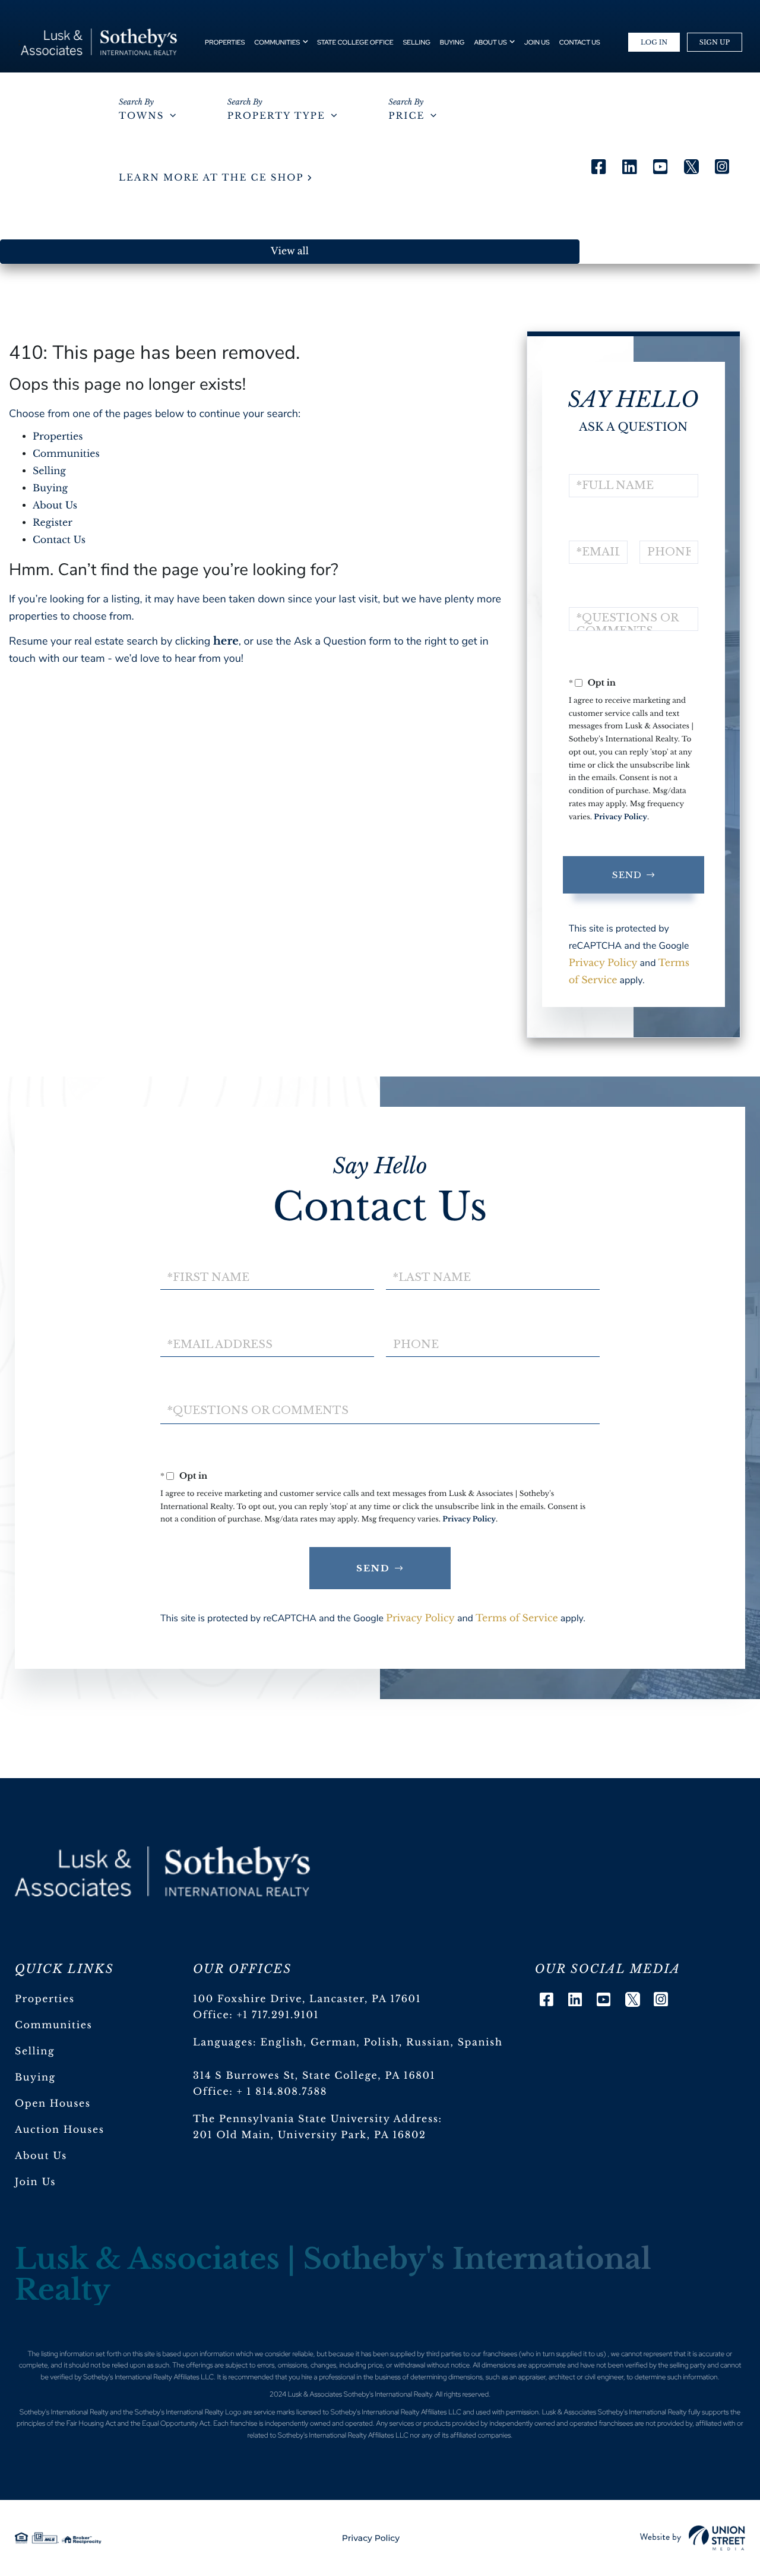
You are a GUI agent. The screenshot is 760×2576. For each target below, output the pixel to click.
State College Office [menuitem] (355, 43)
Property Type (276, 116)
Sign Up (715, 42)
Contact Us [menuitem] (580, 43)
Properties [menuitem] (225, 43)
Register (53, 523)
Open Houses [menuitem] (53, 2104)
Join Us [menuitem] (537, 43)
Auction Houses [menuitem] (60, 2130)
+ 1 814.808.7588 (282, 2092)
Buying (50, 488)
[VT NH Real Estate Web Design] (693, 2538)
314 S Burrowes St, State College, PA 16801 (314, 2076)
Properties (58, 437)
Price (406, 116)
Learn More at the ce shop (211, 178)
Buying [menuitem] (452, 43)
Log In (654, 42)
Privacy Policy (620, 817)
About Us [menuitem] (490, 43)
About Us (55, 506)
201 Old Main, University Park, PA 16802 (310, 2135)
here (226, 641)
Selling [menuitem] (417, 43)
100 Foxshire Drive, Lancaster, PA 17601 (307, 1999)
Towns (141, 116)
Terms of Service (517, 1618)
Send (627, 875)
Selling (49, 471)
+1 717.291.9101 (278, 2015)
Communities (66, 454)
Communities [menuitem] (277, 43)
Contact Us (59, 540)
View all (290, 251)
